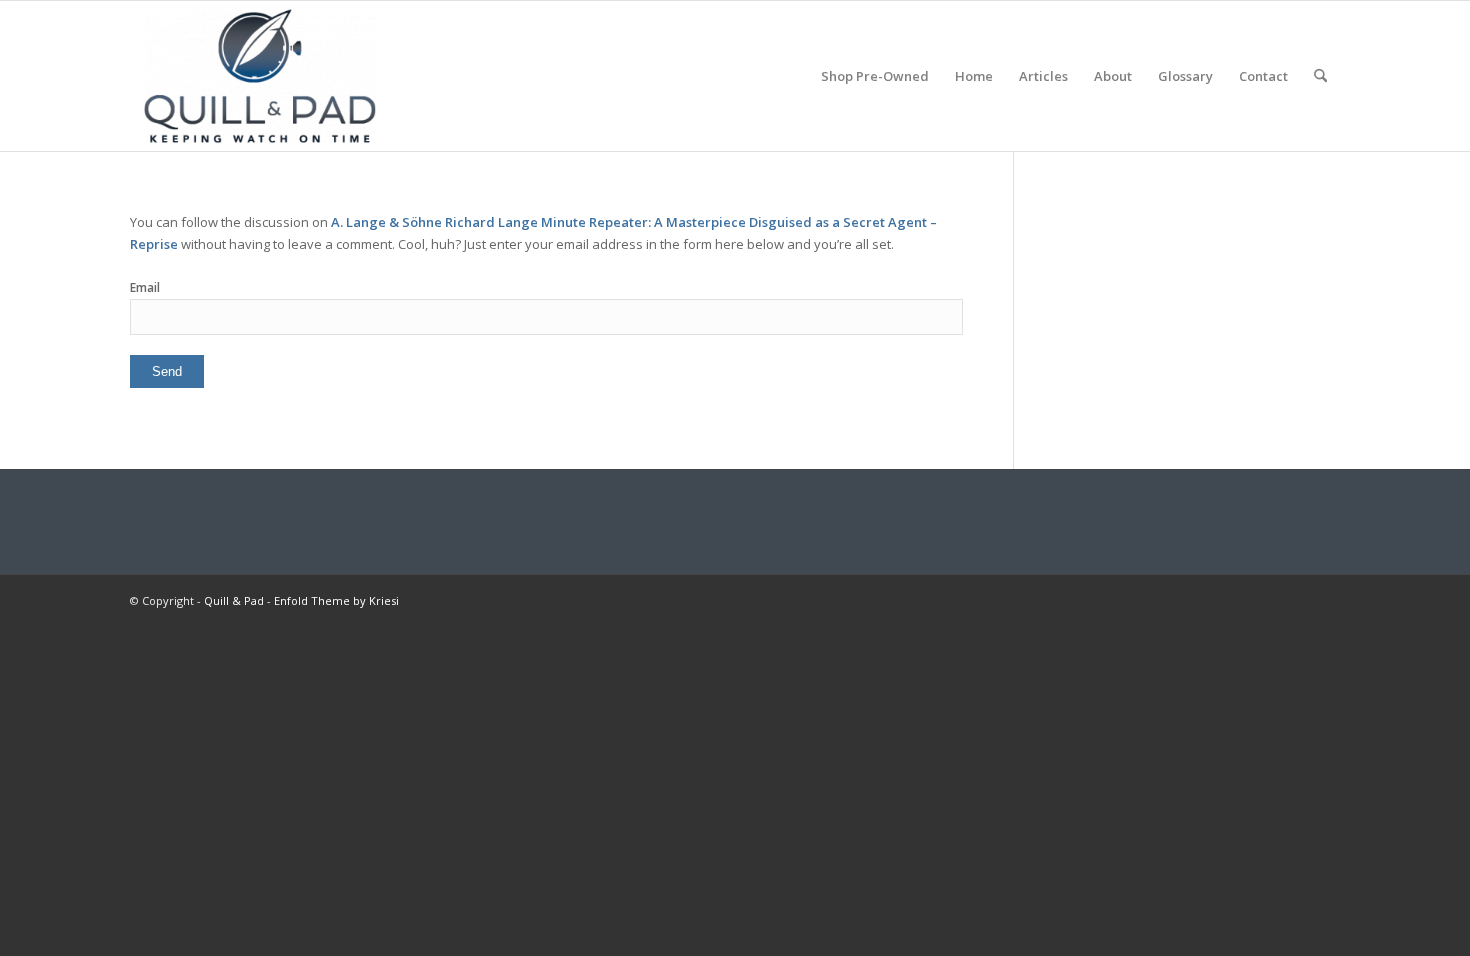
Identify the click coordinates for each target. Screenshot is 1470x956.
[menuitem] (875, 76)
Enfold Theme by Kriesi (336, 600)
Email (145, 287)
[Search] (1320, 76)
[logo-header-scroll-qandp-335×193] (260, 76)
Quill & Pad (234, 600)
